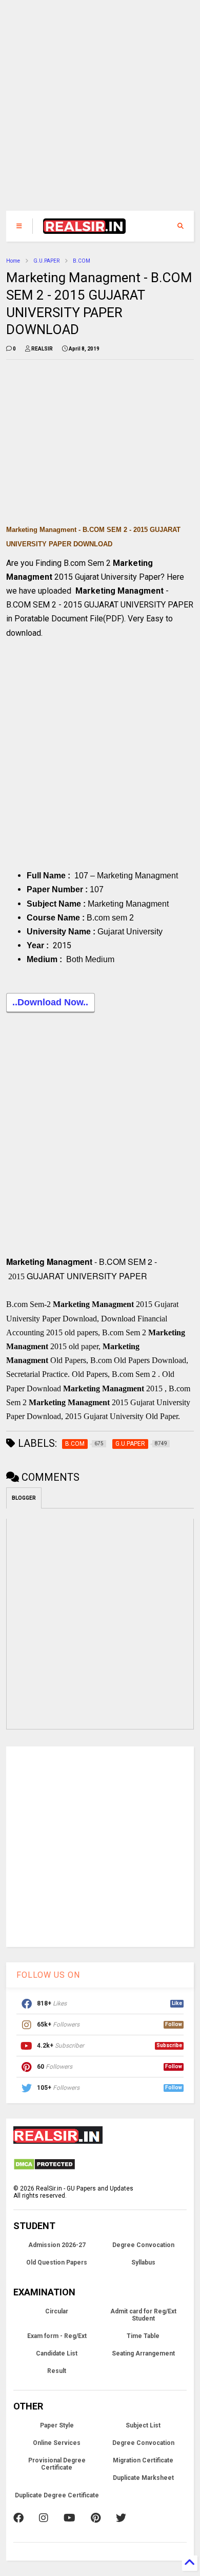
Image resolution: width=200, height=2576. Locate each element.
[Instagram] (44, 2518)
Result (57, 2371)
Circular (57, 2311)
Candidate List (57, 2353)
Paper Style (57, 2425)
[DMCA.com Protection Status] (44, 2168)
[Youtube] (69, 2518)
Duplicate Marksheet (143, 2478)
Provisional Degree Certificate (57, 2464)
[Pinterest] (96, 2518)
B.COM (82, 261)
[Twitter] (121, 2518)
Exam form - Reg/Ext (57, 2336)
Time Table (143, 2336)
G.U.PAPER (46, 261)
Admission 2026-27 (57, 2245)
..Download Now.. (50, 1002)
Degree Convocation (143, 2245)
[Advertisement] (94, 111)
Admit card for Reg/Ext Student (143, 2315)
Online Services (57, 2443)
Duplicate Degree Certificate (57, 2495)
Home (13, 261)
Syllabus (143, 2262)
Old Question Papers (57, 2262)
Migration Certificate (143, 2460)
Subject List (143, 2425)
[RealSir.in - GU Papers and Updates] (85, 229)
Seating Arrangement (143, 2353)
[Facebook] (18, 2518)
